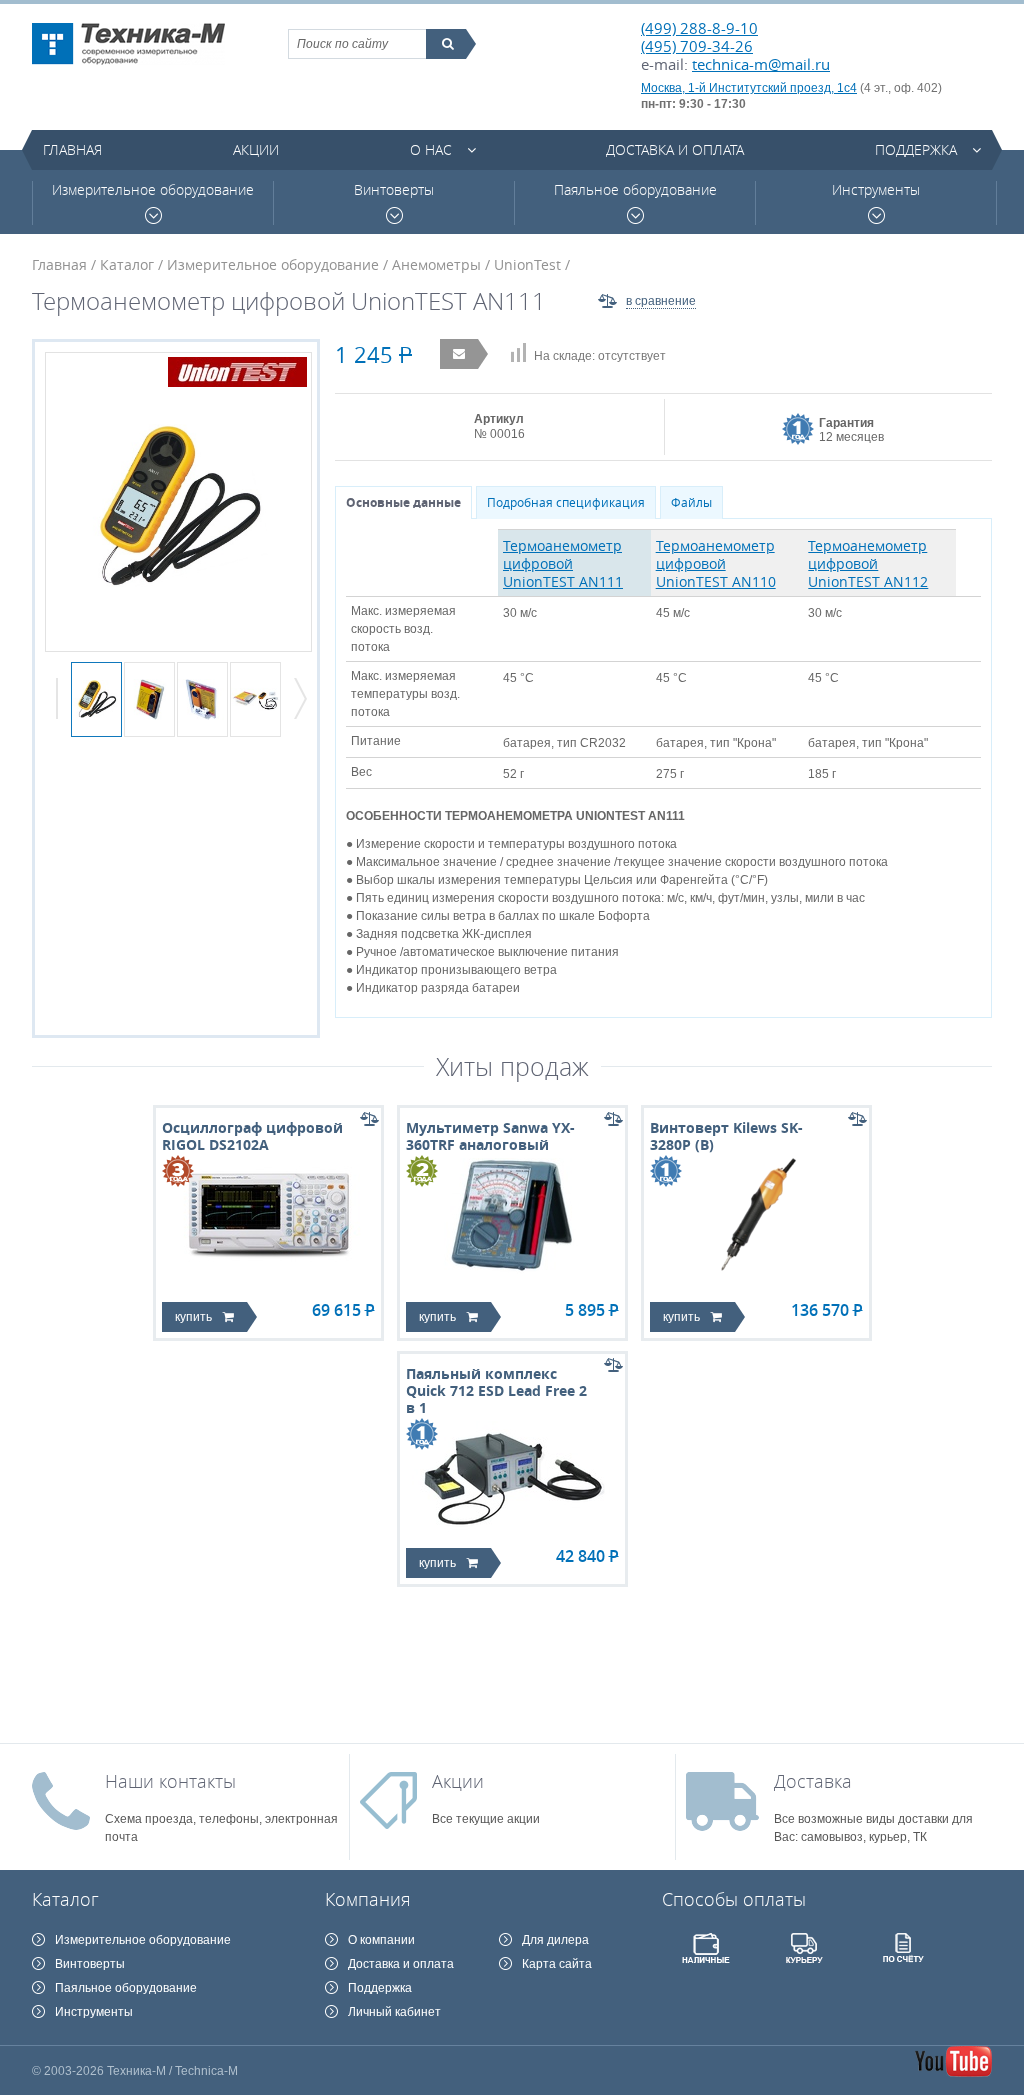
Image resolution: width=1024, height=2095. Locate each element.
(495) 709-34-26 (697, 46)
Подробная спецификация (566, 502)
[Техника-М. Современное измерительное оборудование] (128, 44)
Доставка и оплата (675, 149)
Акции (256, 149)
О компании (381, 1940)
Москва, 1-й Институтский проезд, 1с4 (749, 88)
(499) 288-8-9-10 (699, 28)
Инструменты (876, 190)
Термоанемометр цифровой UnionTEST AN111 (563, 563)
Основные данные (403, 502)
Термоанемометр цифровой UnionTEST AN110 (716, 563)
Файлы (691, 502)
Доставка (813, 1781)
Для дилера (555, 1940)
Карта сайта (557, 1964)
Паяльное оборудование (635, 190)
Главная (72, 149)
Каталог (127, 264)
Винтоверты (394, 190)
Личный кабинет (394, 2012)
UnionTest (527, 264)
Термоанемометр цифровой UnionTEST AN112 (868, 563)
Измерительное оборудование (153, 190)
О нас (431, 149)
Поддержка (916, 149)
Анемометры (436, 264)
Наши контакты (170, 1781)
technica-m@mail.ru (761, 64)
